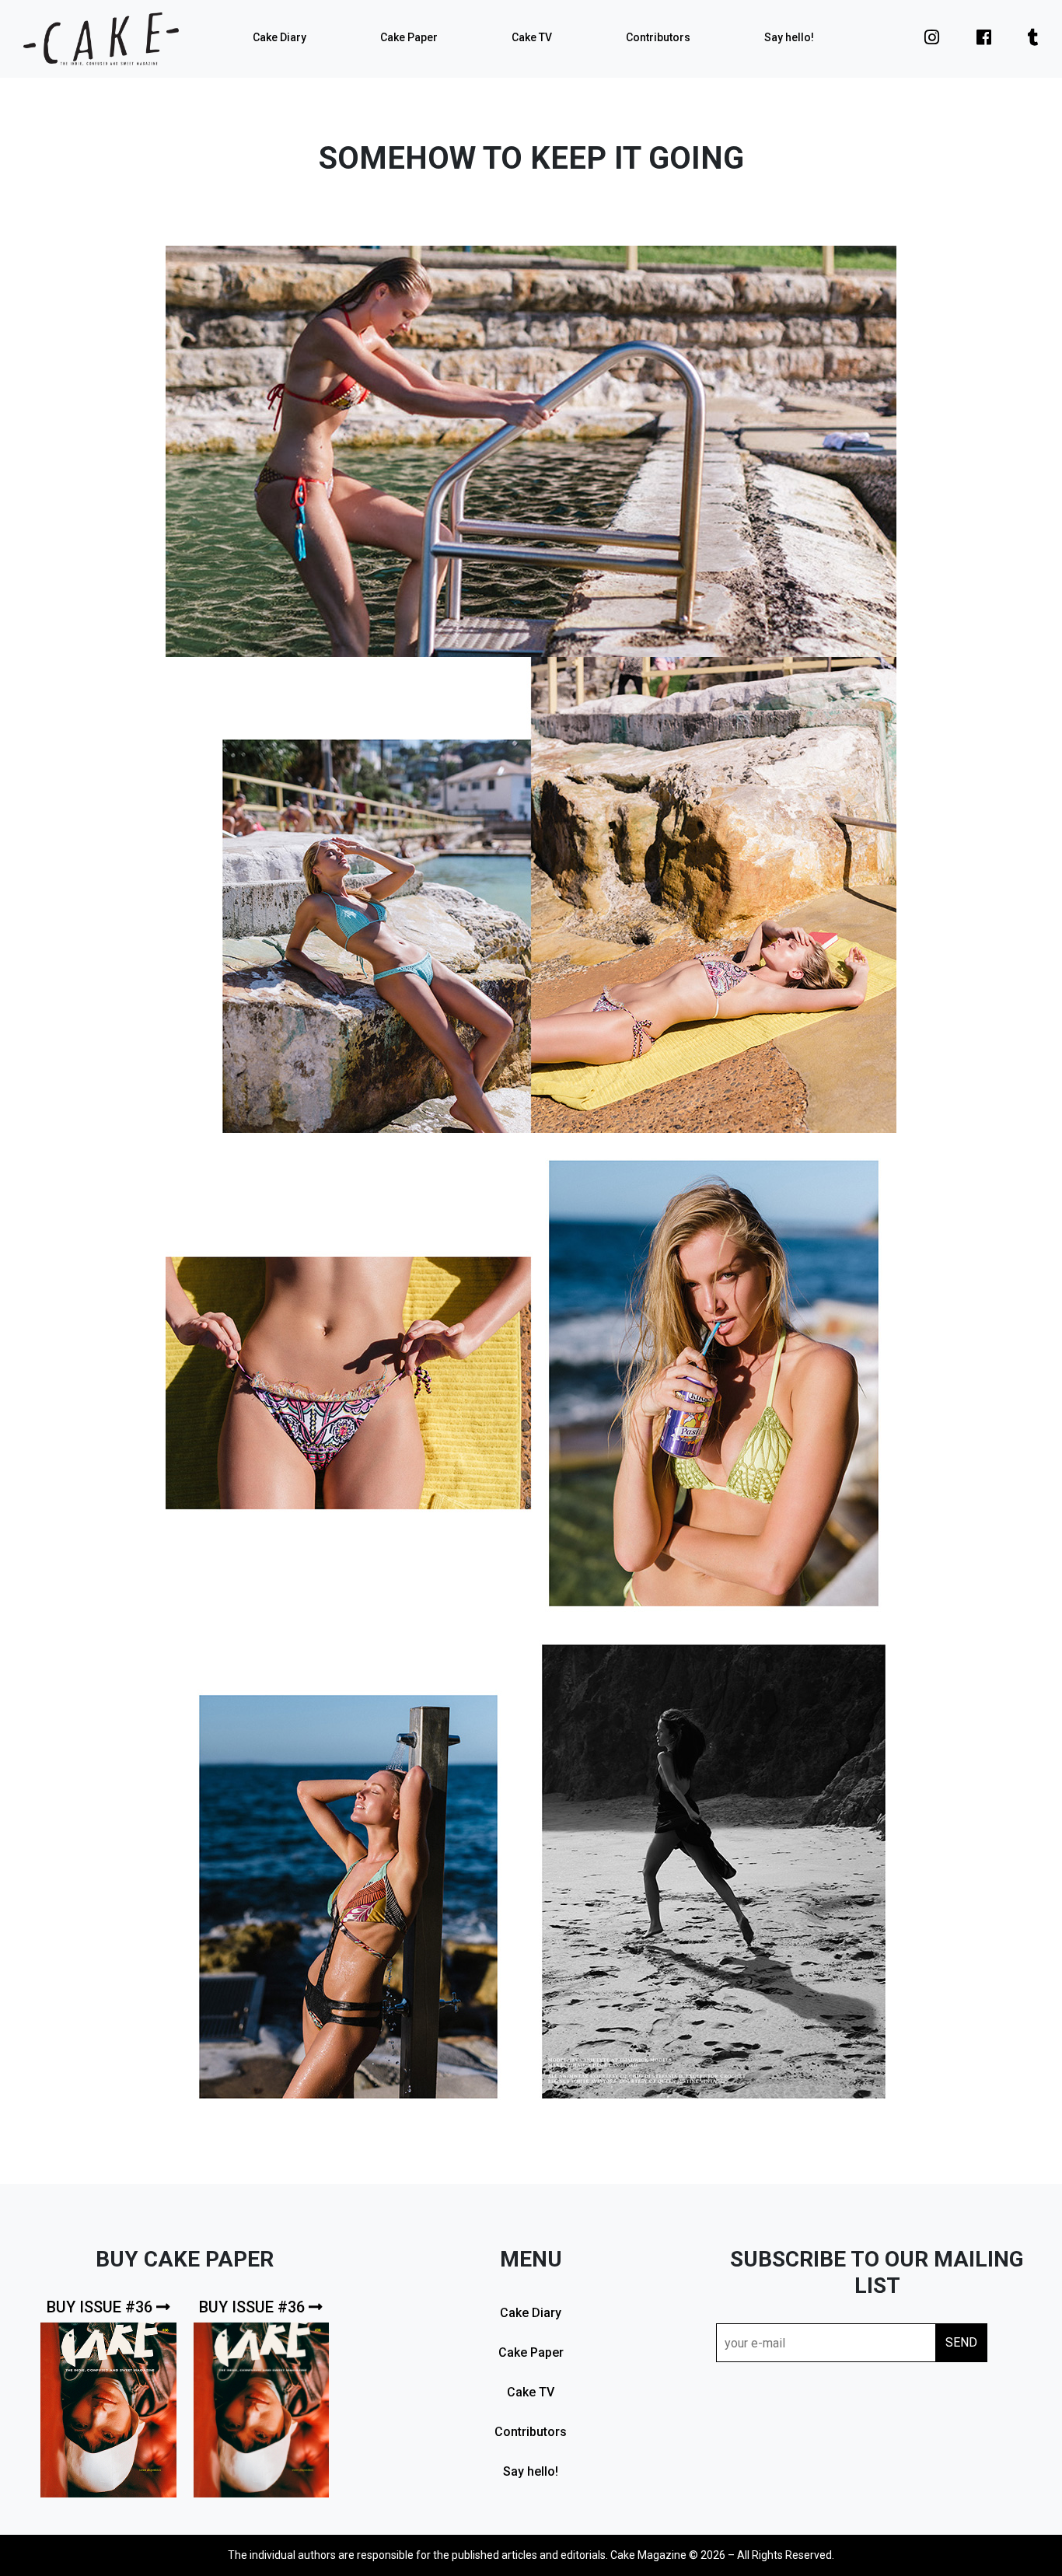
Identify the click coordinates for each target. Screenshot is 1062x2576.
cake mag (101, 39)
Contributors (658, 37)
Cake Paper (409, 37)
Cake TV (532, 37)
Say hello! (789, 37)
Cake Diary (279, 37)
